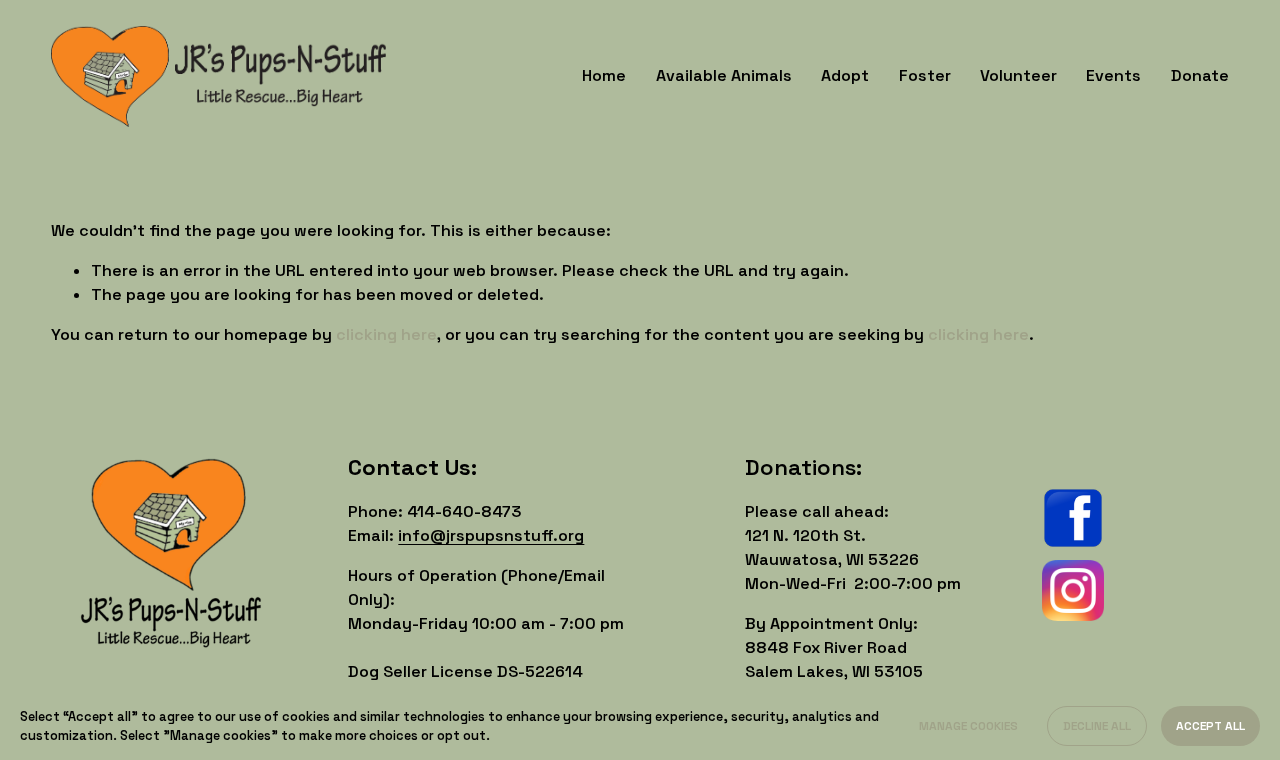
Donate (1200, 75)
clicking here (386, 334)
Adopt (845, 75)
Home (604, 75)
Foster (925, 75)
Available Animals (724, 75)
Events (1113, 75)
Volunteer (1018, 75)
